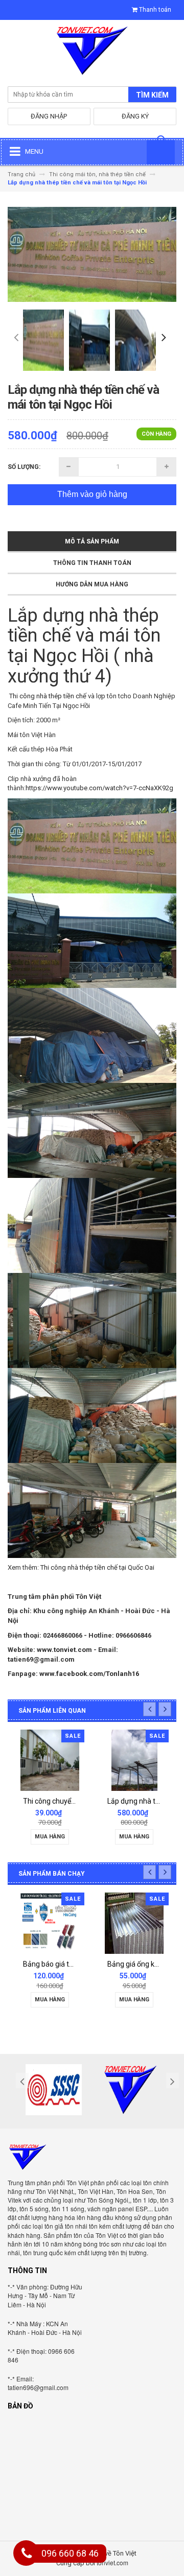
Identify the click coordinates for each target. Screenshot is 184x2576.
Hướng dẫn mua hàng (92, 584)
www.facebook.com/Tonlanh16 (89, 1674)
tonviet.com (112, 2562)
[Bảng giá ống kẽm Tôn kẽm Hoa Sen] (86, 1923)
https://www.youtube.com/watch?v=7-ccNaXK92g (99, 788)
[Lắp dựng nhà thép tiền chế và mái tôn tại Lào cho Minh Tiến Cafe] (80, 1760)
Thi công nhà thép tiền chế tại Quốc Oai (97, 1567)
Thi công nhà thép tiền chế (49, 696)
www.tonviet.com (64, 1650)
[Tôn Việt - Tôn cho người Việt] (92, 53)
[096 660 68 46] (27, 2555)
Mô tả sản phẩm (92, 541)
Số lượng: (24, 467)
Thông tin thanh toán (92, 563)
